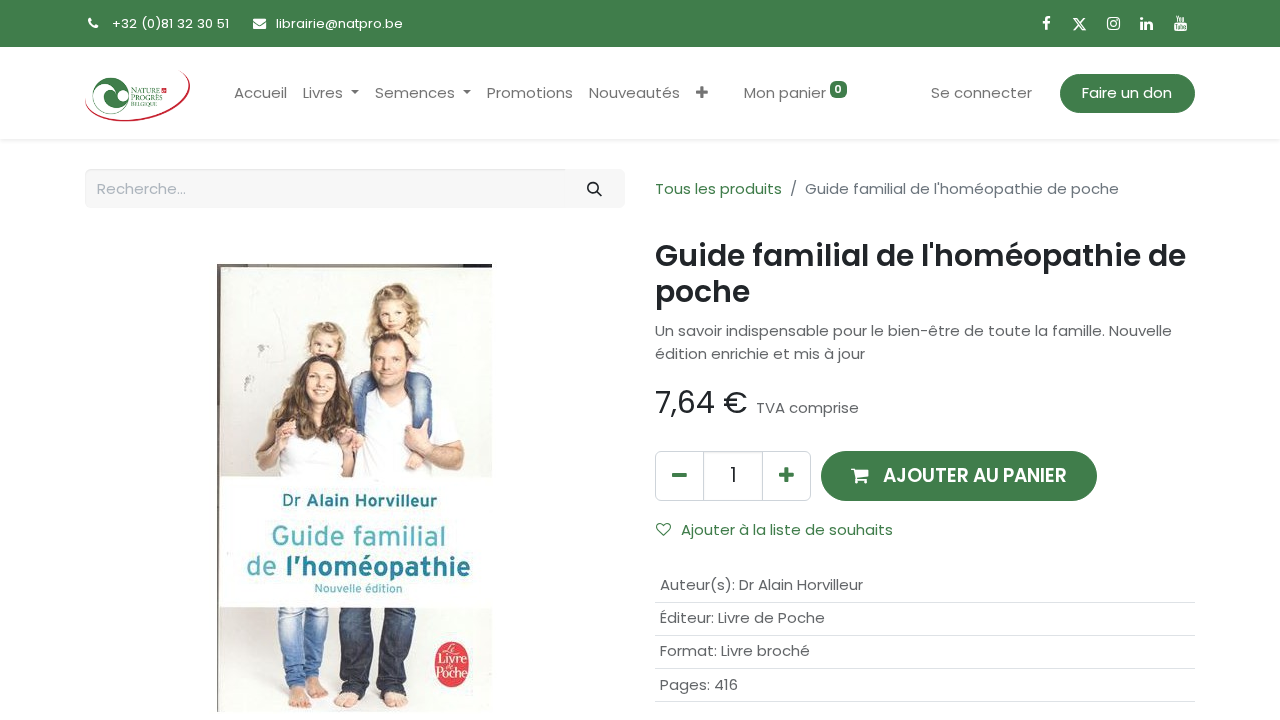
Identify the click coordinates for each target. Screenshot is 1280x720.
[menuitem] (260, 93)
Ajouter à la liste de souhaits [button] (787, 529)
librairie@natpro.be (339, 23)
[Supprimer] (679, 475)
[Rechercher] (595, 188)
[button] (702, 93)
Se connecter (981, 92)
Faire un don (1127, 92)
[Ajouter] (786, 475)
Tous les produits (718, 188)
